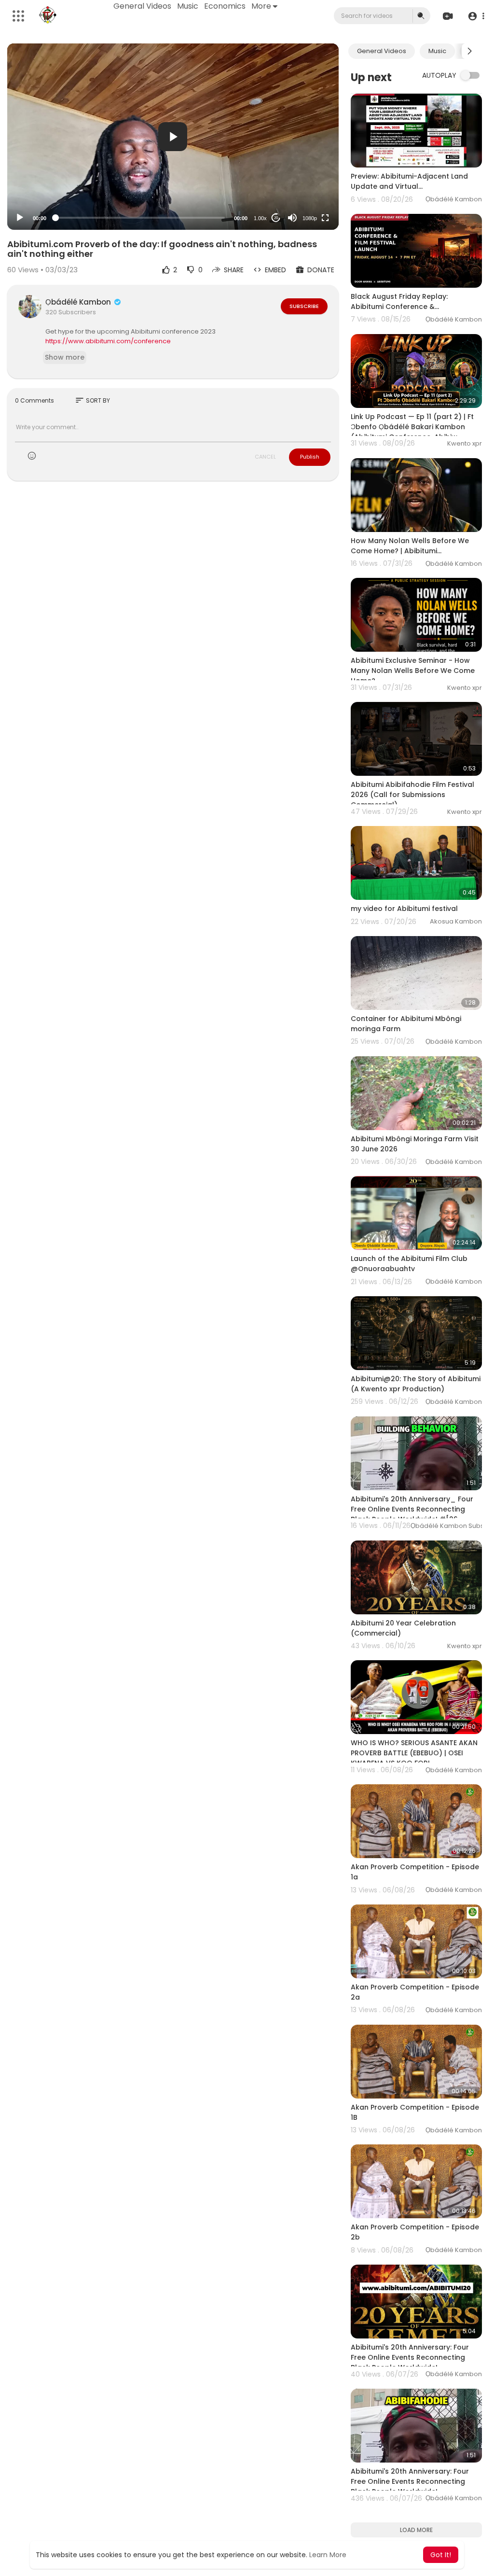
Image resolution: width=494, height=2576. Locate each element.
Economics (225, 6)
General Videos (142, 6)
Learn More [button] (328, 2555)
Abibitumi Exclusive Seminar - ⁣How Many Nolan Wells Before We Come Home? (413, 671)
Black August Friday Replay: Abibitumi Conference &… (399, 301)
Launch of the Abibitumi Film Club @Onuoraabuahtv (409, 1264)
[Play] (20, 218)
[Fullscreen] (325, 218)
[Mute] (292, 218)
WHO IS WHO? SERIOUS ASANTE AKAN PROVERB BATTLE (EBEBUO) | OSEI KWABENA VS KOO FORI (414, 1753)
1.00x (260, 218)
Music (188, 6)
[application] (173, 137)
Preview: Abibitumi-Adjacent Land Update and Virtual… (409, 181)
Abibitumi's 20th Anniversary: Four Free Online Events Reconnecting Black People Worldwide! (410, 2357)
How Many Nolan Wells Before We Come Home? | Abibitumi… (410, 546)
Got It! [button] (441, 2555)
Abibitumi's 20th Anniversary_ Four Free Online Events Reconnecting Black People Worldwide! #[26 (412, 1509)
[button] (476, 16)
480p (307, 194)
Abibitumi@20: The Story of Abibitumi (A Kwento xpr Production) (416, 1384)
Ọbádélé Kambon (79, 302)
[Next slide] (469, 51)
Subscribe (304, 306)
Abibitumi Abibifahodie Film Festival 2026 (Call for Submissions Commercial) (412, 795)
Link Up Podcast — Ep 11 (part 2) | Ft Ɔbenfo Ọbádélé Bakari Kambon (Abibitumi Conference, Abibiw (412, 427)
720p (307, 180)
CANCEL (265, 457)
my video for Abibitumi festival (404, 909)
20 (276, 218)
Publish (310, 457)
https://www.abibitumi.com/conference (108, 341)
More (261, 6)
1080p (310, 218)
